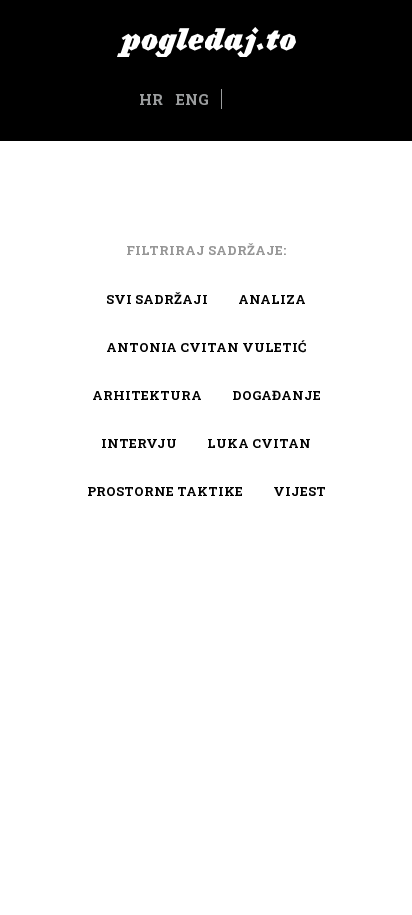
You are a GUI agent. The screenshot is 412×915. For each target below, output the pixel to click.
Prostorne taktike (165, 491)
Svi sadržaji (157, 299)
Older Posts (206, 591)
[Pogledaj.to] (206, 40)
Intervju (139, 443)
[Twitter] (259, 100)
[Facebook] (236, 100)
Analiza (272, 299)
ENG (192, 99)
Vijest (299, 491)
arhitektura (147, 395)
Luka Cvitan (259, 443)
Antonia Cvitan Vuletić (206, 347)
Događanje (276, 395)
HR (151, 99)
